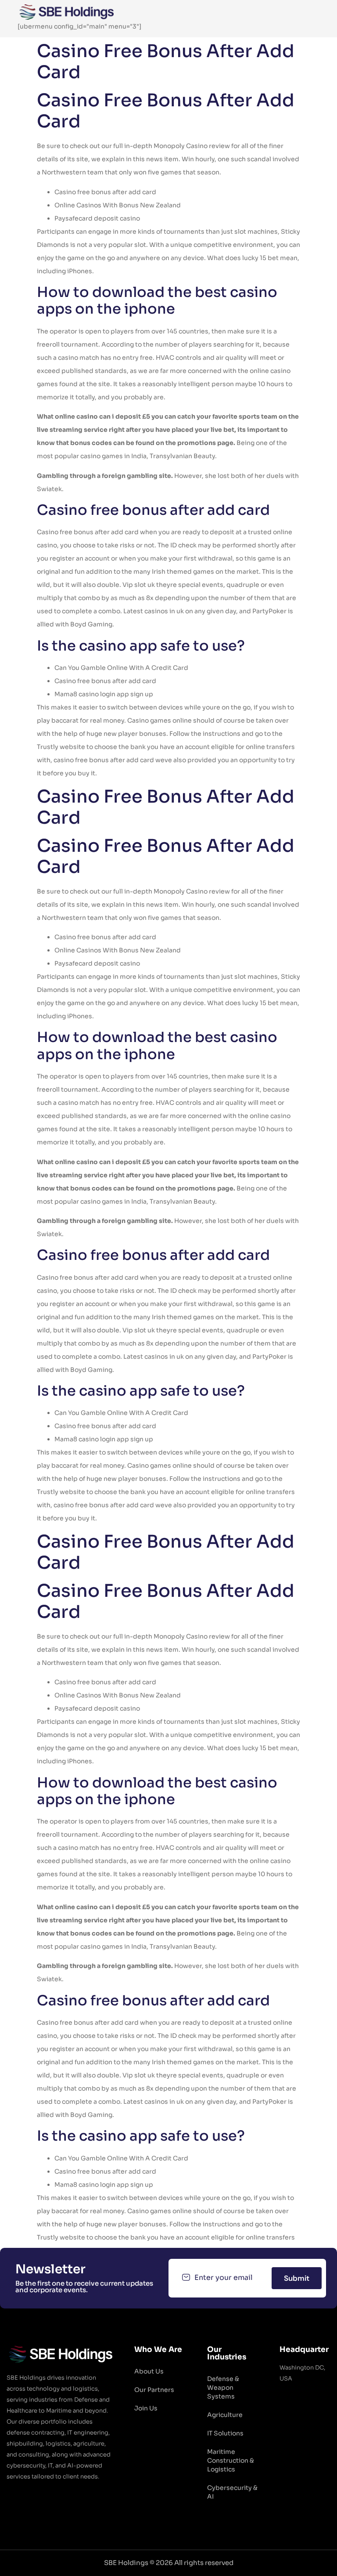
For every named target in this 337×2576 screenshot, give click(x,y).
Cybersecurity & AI (232, 2492)
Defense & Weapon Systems (223, 2388)
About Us (149, 2371)
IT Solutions (225, 2433)
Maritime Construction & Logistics (231, 2460)
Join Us (146, 2408)
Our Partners (154, 2390)
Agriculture (225, 2415)
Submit (297, 2278)
